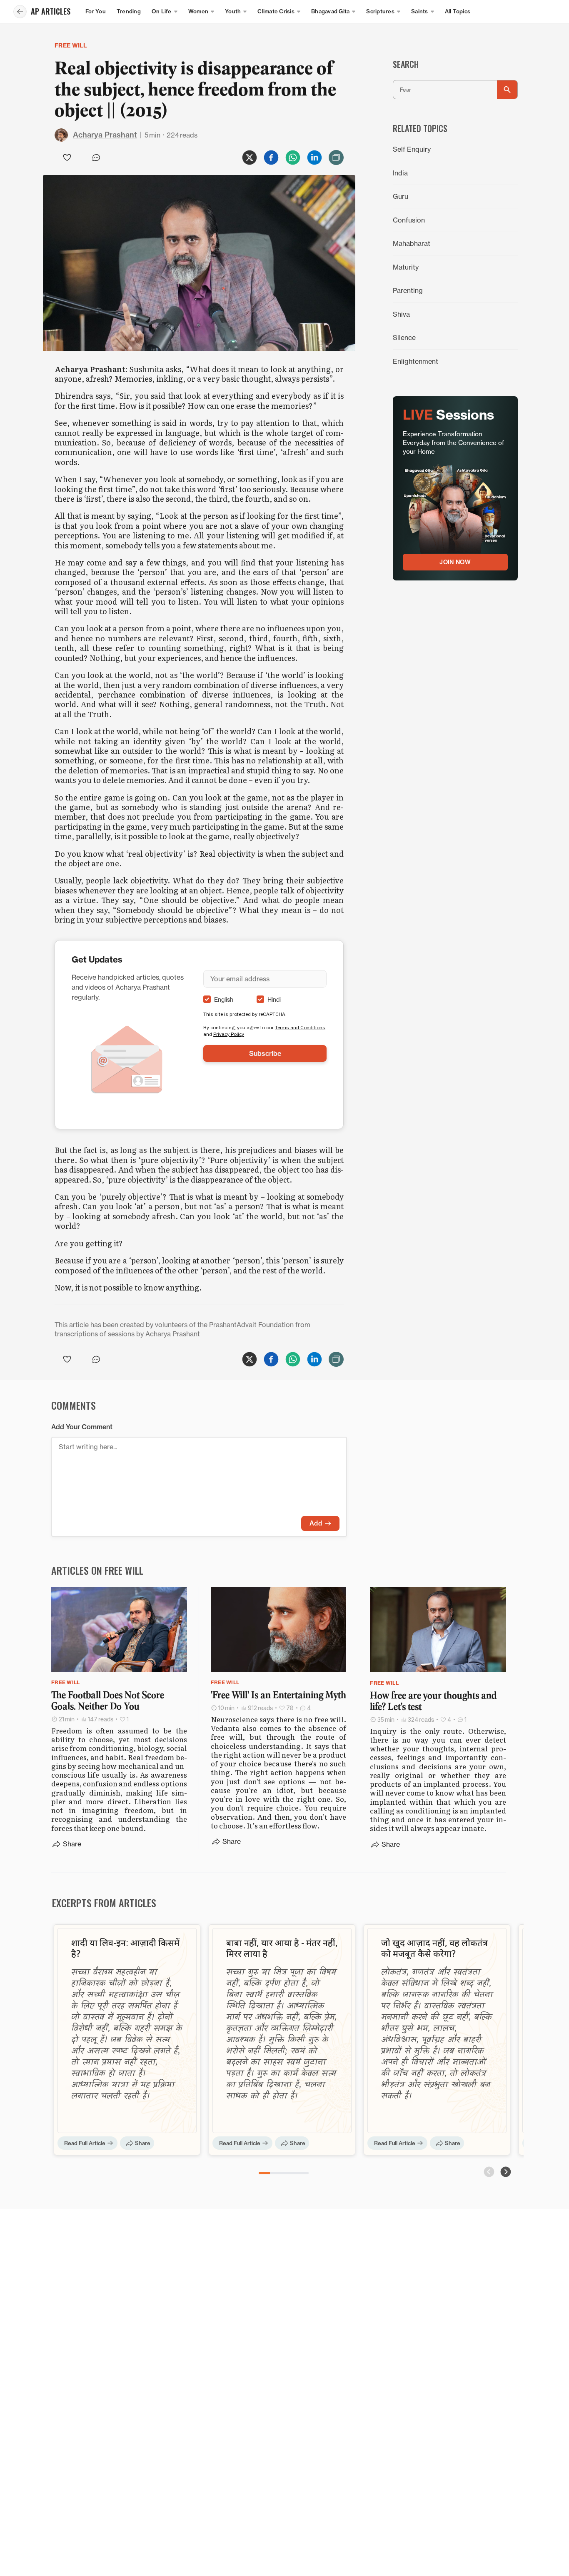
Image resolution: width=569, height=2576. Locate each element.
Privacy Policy (229, 1034)
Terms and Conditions (300, 1027)
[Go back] (20, 12)
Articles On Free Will (97, 1570)
